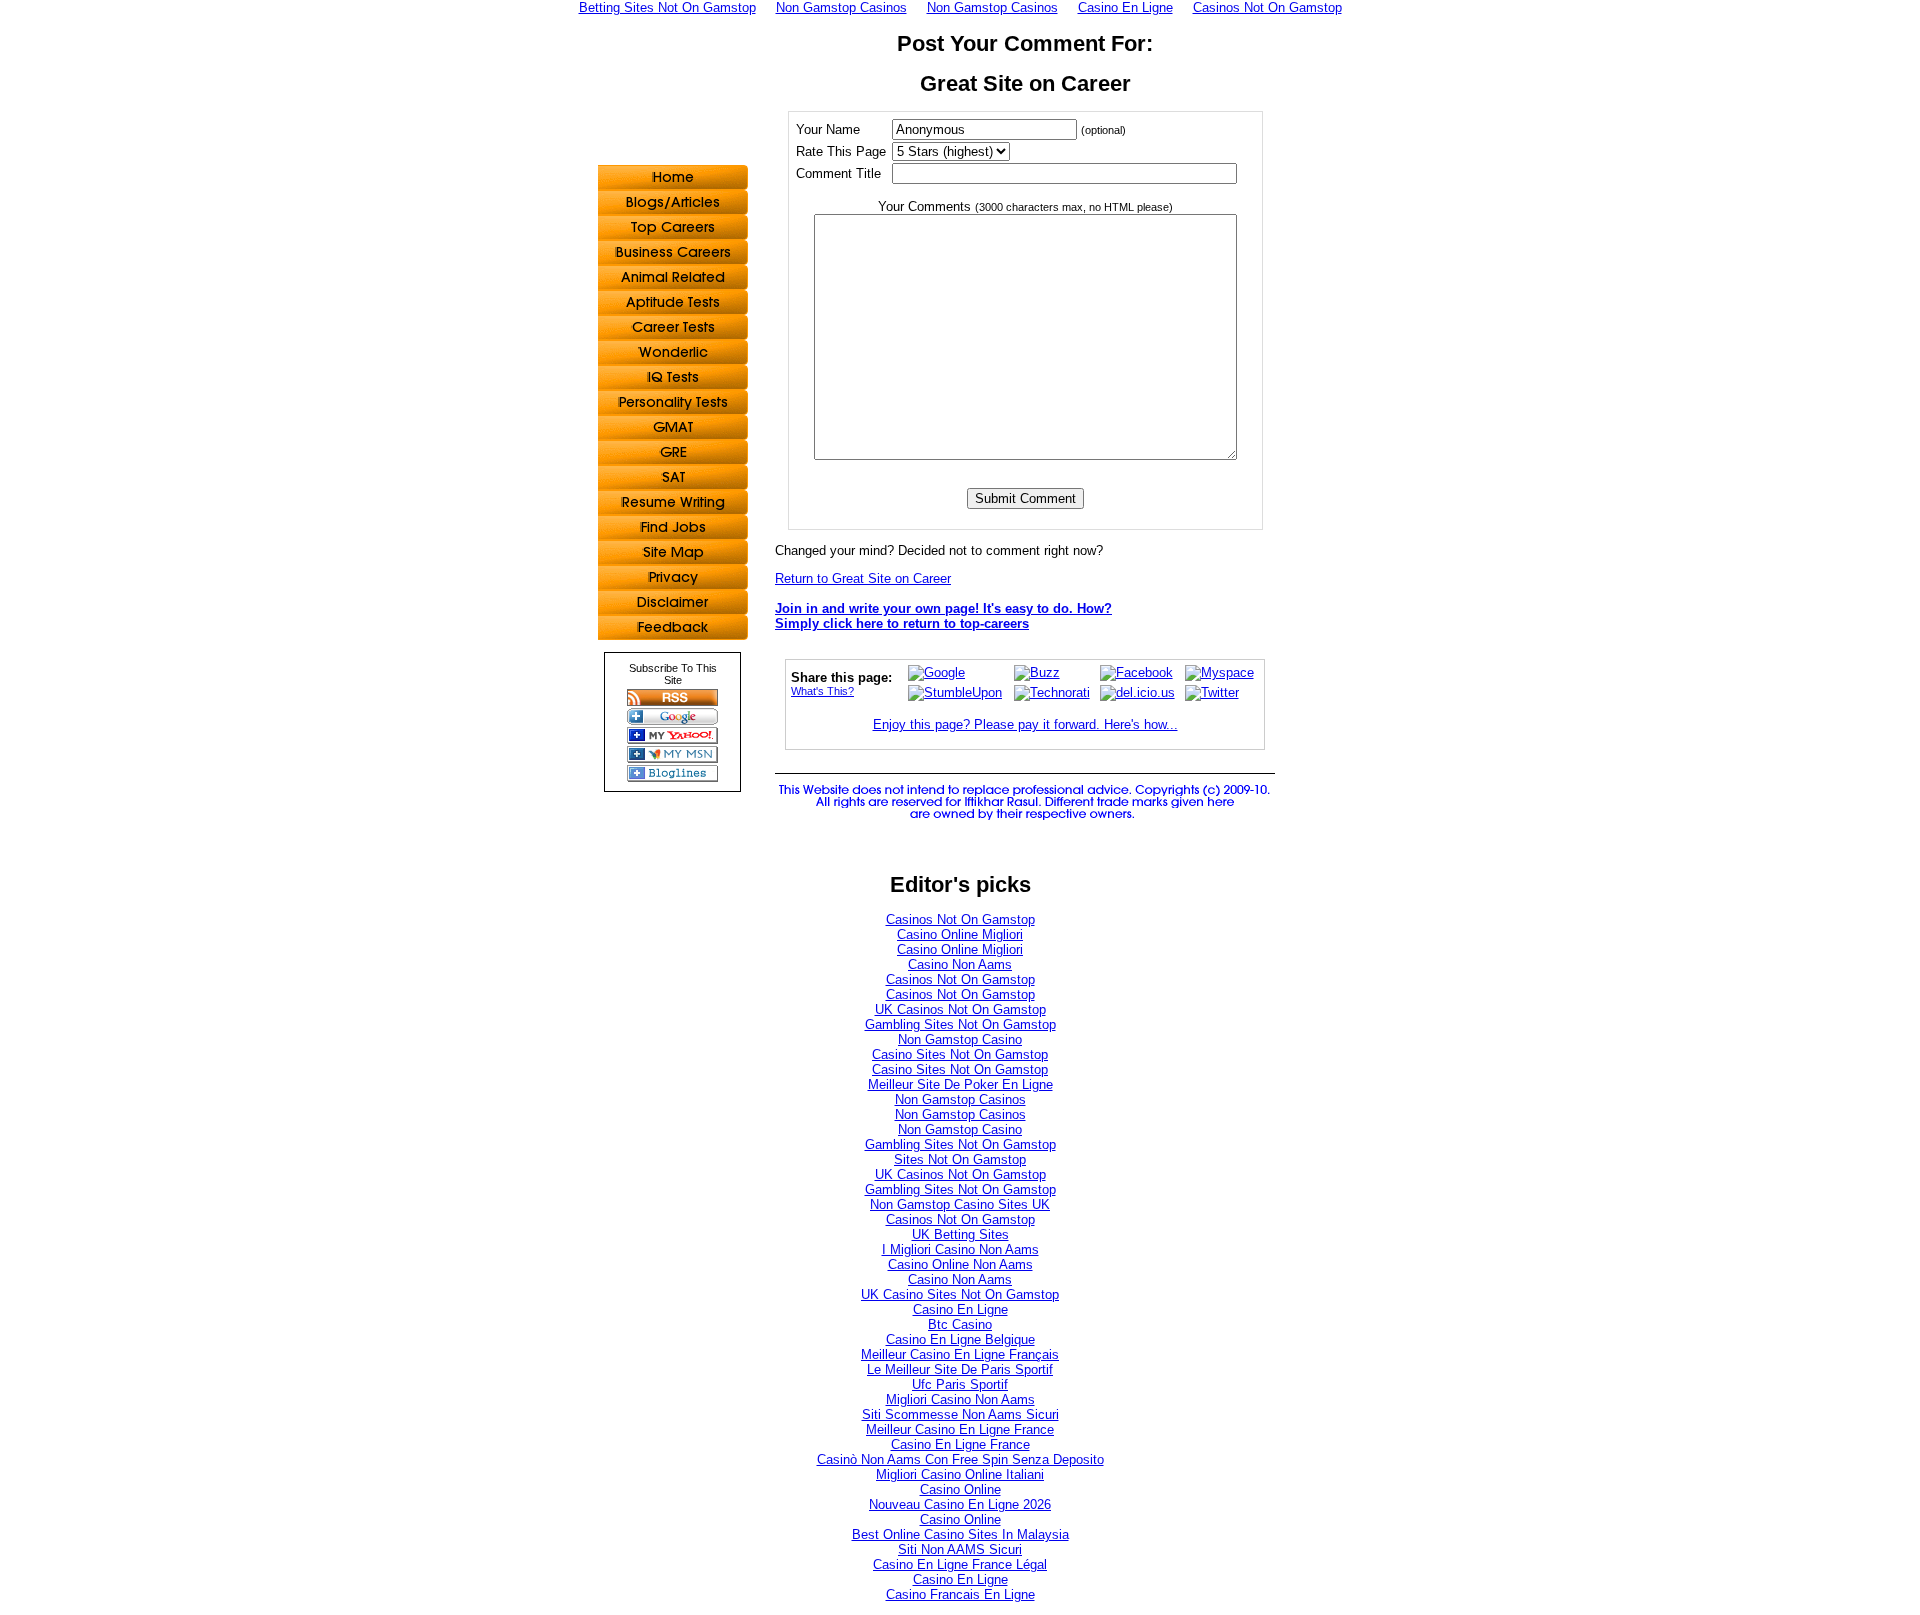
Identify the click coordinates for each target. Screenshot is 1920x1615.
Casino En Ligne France (960, 1444)
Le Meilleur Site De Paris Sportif (960, 1369)
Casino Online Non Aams (960, 1264)
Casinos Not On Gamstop (960, 919)
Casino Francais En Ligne (960, 1594)
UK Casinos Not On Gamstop (960, 1009)
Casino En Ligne (960, 1309)
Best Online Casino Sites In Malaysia (960, 1534)
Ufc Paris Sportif (960, 1384)
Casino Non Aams (960, 964)
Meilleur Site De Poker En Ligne (960, 1084)
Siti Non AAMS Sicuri (960, 1549)
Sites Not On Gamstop (960, 1159)
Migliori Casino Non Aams (960, 1399)
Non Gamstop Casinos (960, 1099)
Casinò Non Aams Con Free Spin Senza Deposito (960, 1459)
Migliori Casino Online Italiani (960, 1474)
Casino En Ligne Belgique (960, 1339)
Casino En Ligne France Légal (960, 1564)
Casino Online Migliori (960, 934)
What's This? (822, 691)
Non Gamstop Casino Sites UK (960, 1204)
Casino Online (960, 1489)
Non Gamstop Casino (960, 1039)
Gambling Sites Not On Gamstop (960, 1024)
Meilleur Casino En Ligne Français (960, 1354)
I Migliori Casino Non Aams (960, 1249)
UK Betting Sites (960, 1234)
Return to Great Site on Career (863, 578)
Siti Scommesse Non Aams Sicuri (960, 1414)
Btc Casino (960, 1324)
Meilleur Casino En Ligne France (960, 1429)
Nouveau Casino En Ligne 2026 (960, 1504)
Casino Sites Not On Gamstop (960, 1054)
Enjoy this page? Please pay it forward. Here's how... (1025, 724)
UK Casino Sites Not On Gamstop (960, 1294)
